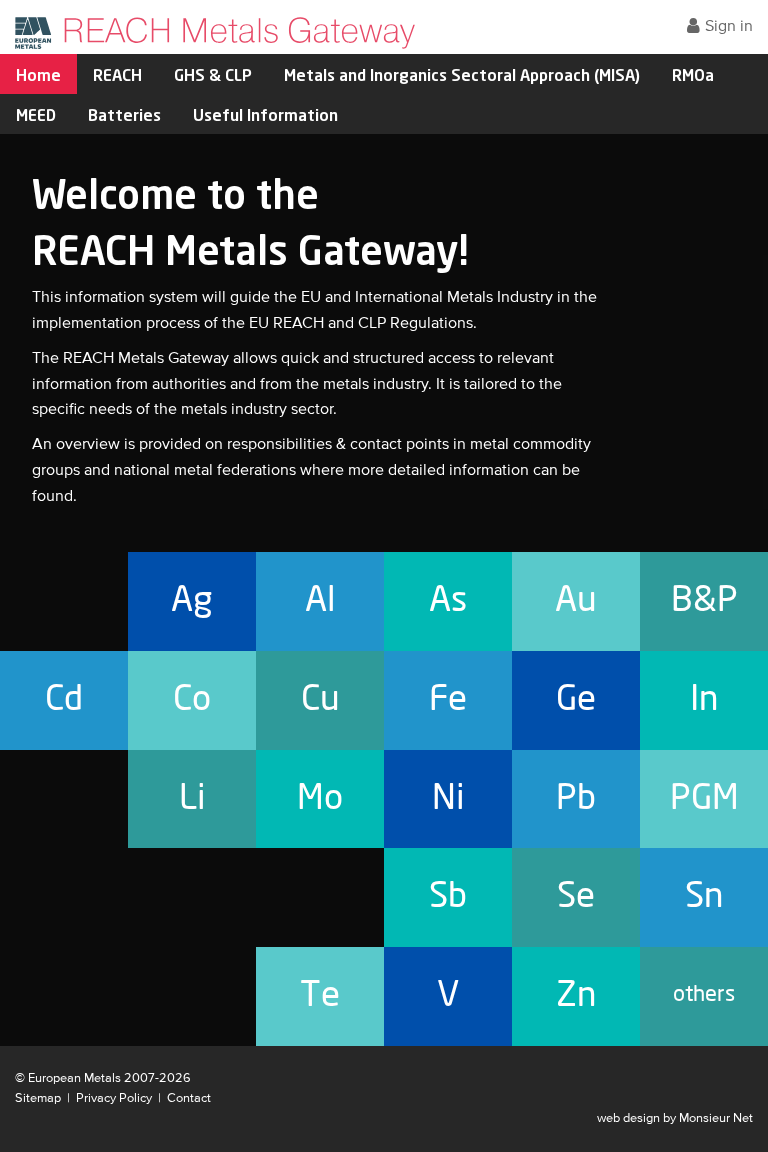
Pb (576, 798)
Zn (576, 995)
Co (192, 699)
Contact (189, 1098)
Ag (192, 600)
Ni (448, 798)
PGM (704, 798)
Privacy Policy (114, 1098)
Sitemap (38, 1098)
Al (320, 600)
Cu (320, 699)
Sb (448, 896)
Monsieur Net (716, 1118)
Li (192, 798)
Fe (448, 699)
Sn (704, 896)
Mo (320, 798)
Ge (576, 699)
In (704, 699)
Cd (64, 699)
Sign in (729, 27)
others (704, 994)
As (448, 600)
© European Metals (68, 1078)
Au (576, 600)
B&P (704, 600)
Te (320, 995)
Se (576, 896)
